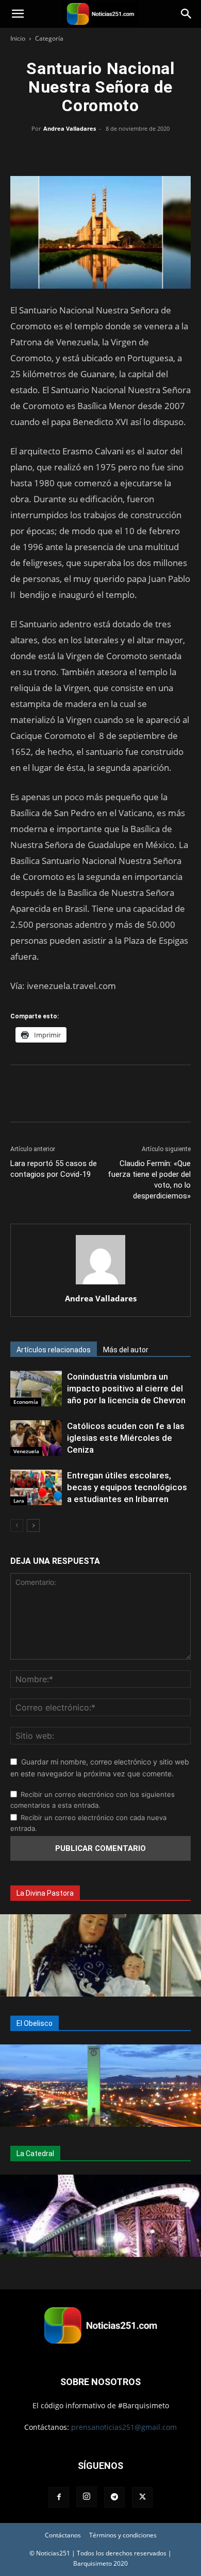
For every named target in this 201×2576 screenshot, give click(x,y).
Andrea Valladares (70, 128)
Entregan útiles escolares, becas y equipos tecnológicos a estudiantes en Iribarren (127, 1487)
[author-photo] (100, 1284)
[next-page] (33, 1525)
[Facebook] (53, 152)
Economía (26, 1402)
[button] (18, 14)
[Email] (124, 152)
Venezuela (26, 1451)
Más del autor (126, 1350)
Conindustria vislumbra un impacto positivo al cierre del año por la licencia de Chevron (126, 1388)
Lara (19, 1501)
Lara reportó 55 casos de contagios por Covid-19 (54, 1169)
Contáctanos (63, 2535)
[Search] (187, 14)
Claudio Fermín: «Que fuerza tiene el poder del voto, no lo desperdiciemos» (149, 1180)
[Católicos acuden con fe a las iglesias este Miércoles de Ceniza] (36, 1438)
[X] (77, 152)
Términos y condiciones (123, 2535)
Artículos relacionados (54, 1350)
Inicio (18, 38)
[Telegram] (148, 152)
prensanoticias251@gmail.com (124, 2427)
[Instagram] (87, 2497)
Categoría (49, 38)
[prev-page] (17, 1525)
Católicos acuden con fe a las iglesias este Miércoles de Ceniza (126, 1438)
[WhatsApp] (100, 152)
